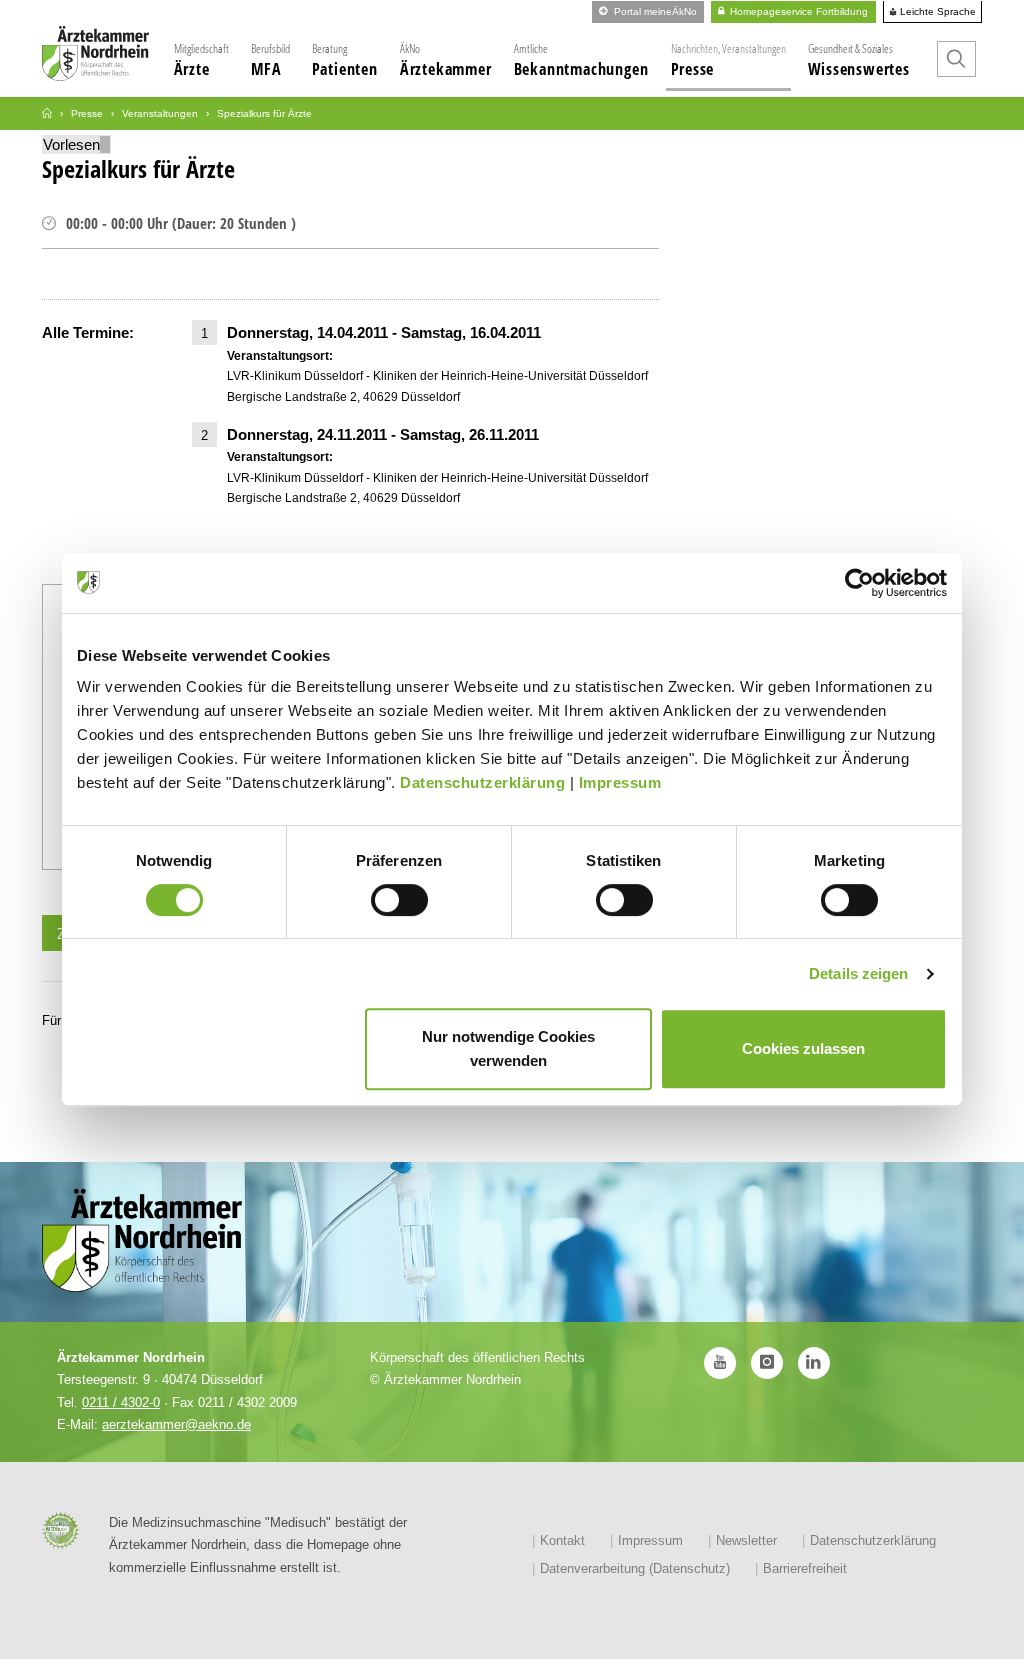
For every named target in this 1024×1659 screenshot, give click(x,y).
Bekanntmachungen (581, 60)
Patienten (345, 60)
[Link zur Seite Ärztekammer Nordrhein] (47, 113)
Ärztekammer (446, 60)
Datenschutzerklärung (482, 782)
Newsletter (746, 1540)
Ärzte (201, 60)
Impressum (620, 782)
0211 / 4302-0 (121, 1402)
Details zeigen (858, 973)
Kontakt (562, 1540)
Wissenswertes (859, 60)
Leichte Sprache (936, 12)
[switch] (399, 900)
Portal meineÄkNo (654, 11)
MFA (270, 60)
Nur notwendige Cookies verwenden (508, 1048)
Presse (728, 60)
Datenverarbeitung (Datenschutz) (635, 1568)
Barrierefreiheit (805, 1568)
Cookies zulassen (803, 1048)
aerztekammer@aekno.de (176, 1424)
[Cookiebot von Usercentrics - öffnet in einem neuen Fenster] (859, 583)
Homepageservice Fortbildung (797, 11)
